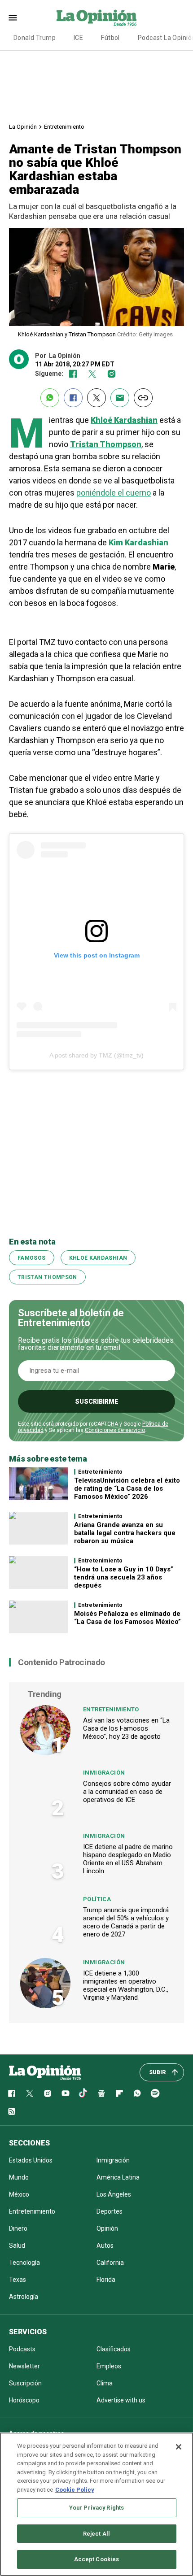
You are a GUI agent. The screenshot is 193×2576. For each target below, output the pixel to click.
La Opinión (23, 127)
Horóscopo (24, 2400)
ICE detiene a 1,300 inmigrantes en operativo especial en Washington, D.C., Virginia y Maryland (126, 1985)
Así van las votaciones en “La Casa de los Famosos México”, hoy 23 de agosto (126, 1728)
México (19, 2194)
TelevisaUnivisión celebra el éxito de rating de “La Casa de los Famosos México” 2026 (127, 1488)
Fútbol (110, 38)
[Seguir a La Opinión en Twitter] (92, 374)
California (110, 2263)
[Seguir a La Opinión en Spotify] (155, 2093)
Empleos (109, 2366)
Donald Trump (35, 38)
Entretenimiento (64, 127)
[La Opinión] (96, 17)
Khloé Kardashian (98, 1258)
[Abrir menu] (13, 18)
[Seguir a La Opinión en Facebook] (73, 374)
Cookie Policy (75, 2490)
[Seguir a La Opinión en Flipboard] (119, 2093)
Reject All (96, 2534)
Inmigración (104, 1773)
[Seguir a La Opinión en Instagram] (112, 374)
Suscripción (25, 2383)
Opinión (107, 2228)
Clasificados (114, 2349)
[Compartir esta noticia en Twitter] (96, 398)
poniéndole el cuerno (114, 493)
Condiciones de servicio (115, 1430)
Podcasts (22, 2349)
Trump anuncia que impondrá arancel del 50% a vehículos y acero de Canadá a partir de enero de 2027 (126, 1922)
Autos (105, 2245)
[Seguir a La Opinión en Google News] (101, 2093)
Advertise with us (121, 2400)
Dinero (18, 2228)
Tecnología (24, 2263)
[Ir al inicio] (45, 2072)
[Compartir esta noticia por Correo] (120, 398)
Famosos (32, 1258)
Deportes (110, 2211)
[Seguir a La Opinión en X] (30, 2093)
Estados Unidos (31, 2160)
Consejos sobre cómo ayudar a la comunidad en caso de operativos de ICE (127, 1792)
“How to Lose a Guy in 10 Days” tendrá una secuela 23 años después (124, 1577)
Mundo (19, 2177)
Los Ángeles (114, 2194)
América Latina (118, 2177)
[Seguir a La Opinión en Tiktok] (83, 2093)
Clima (105, 2383)
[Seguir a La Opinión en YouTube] (66, 2093)
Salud (17, 2245)
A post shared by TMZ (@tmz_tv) (96, 1055)
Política (97, 1899)
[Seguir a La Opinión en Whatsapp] (137, 2093)
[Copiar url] (143, 398)
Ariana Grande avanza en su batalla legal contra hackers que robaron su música (125, 1533)
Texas (18, 2280)
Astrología (24, 2297)
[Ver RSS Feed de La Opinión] (12, 2111)
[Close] (179, 2447)
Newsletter (24, 2366)
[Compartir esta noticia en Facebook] (73, 398)
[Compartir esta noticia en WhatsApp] (50, 398)
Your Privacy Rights (96, 2508)
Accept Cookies (97, 2559)
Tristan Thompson (47, 1277)
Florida (106, 2280)
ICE (78, 38)
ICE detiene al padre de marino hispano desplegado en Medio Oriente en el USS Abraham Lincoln (128, 1859)
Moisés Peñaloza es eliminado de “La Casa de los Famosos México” (127, 1618)
